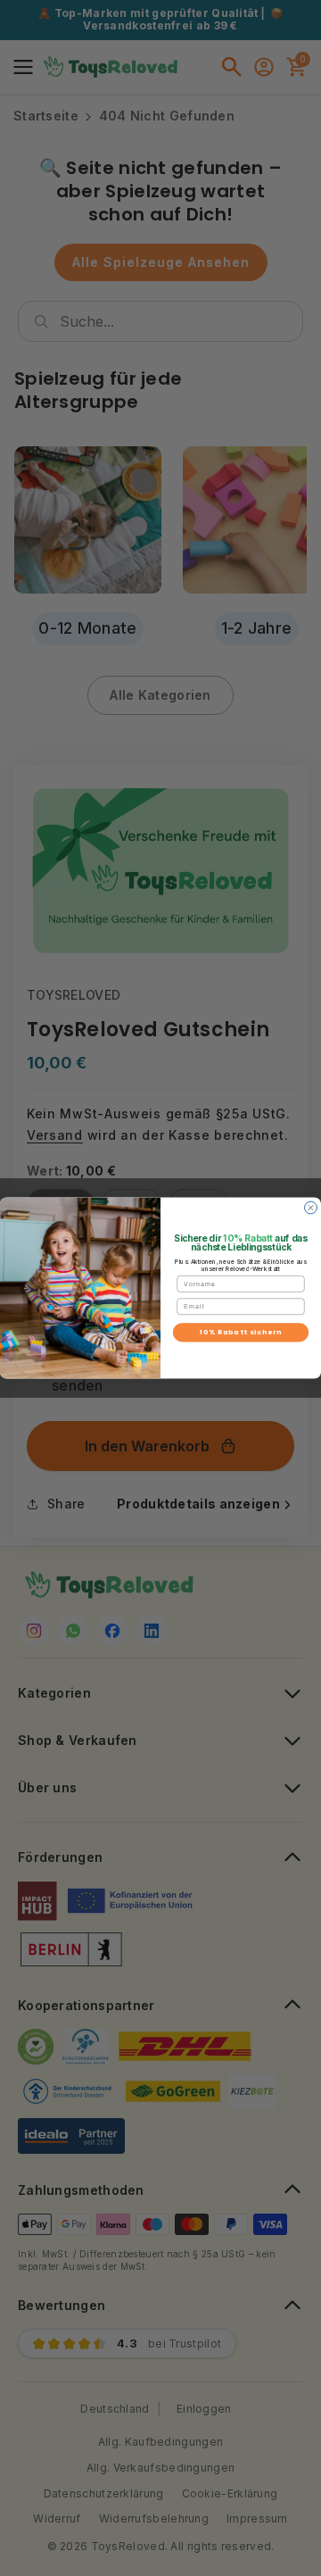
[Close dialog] (311, 1208)
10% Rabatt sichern (240, 1332)
